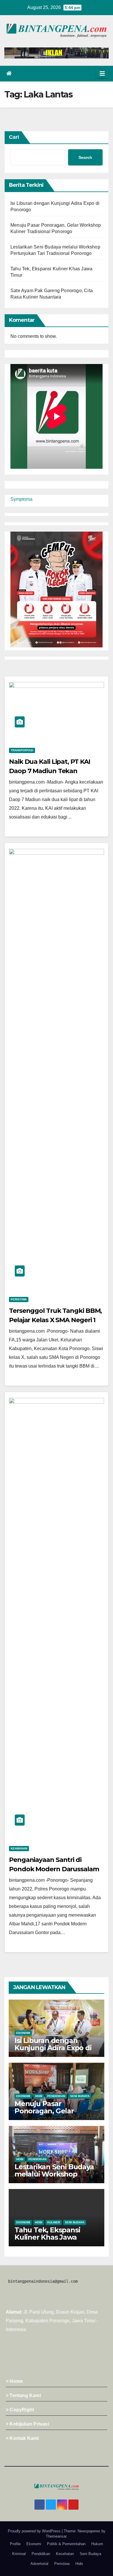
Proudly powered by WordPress (35, 2531)
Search (85, 157)
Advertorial (39, 2564)
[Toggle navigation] (102, 74)
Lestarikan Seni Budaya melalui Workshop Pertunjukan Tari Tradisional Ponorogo (54, 2178)
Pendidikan (56, 2096)
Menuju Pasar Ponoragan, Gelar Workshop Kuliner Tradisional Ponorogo (51, 2115)
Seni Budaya (80, 2096)
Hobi (39, 2096)
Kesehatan (65, 2554)
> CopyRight (20, 2410)
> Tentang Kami (23, 2395)
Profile (15, 2544)
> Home (14, 2381)
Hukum (97, 2544)
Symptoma (21, 499)
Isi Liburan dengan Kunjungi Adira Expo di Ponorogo (53, 2048)
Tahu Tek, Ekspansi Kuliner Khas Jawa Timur (47, 2237)
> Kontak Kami (22, 2438)
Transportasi (22, 750)
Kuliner (54, 2222)
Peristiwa (19, 1299)
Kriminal (19, 2554)
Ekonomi (23, 2033)
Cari (14, 137)
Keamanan (19, 1848)
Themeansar (56, 2536)
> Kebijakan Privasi (27, 2424)
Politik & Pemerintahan (66, 2544)
